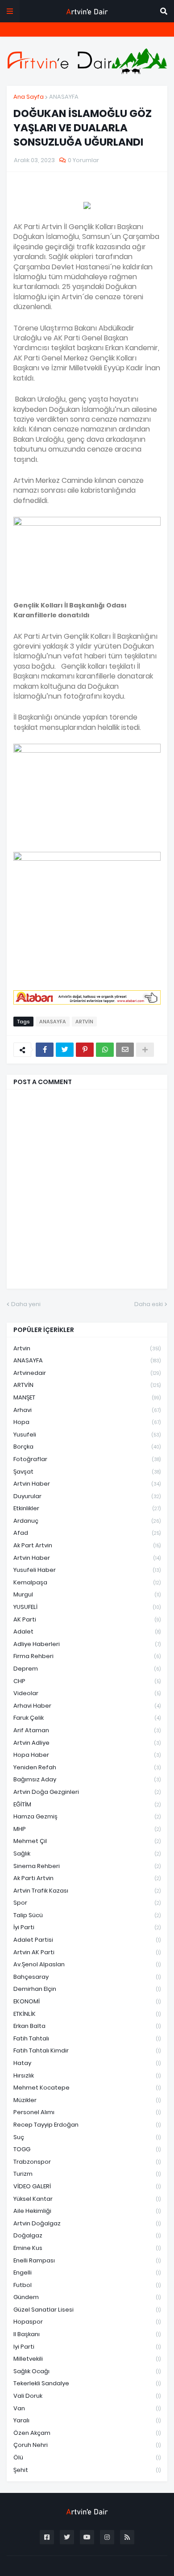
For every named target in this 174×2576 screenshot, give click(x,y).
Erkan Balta (87, 2026)
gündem (87, 2297)
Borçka (87, 1447)
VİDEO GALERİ (87, 2186)
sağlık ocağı (87, 2371)
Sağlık (87, 1853)
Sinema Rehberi (87, 1866)
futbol (87, 2285)
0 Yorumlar (83, 160)
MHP (87, 1829)
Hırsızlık (87, 2075)
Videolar (87, 1693)
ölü (87, 2457)
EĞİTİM (87, 1804)
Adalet (87, 1631)
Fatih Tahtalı (87, 2038)
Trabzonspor (87, 2162)
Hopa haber (87, 1755)
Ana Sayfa (29, 97)
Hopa (87, 1422)
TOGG (87, 2149)
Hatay (87, 2063)
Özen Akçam (87, 2433)
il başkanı (87, 2334)
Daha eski (149, 1304)
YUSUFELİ (87, 1607)
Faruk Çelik (87, 1718)
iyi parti (87, 2347)
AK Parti (87, 1619)
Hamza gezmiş (87, 1816)
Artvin (87, 1348)
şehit (87, 2470)
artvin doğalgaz (87, 2223)
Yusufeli (87, 1435)
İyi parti (87, 1927)
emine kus (87, 2248)
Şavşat (87, 1472)
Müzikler (87, 2100)
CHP (87, 1681)
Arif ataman (87, 1730)
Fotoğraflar (87, 1459)
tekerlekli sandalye (87, 2383)
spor (87, 1903)
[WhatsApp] (105, 1050)
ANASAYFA (64, 97)
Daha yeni (26, 1304)
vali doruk (87, 2396)
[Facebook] (45, 1050)
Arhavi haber (87, 1706)
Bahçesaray (87, 1977)
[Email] (125, 1050)
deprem (87, 1669)
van (87, 2408)
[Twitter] (65, 1050)
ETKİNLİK (87, 2014)
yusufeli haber (87, 1570)
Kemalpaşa (87, 1582)
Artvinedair (87, 1373)
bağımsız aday (87, 1779)
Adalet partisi (87, 1940)
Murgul (87, 1594)
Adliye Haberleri (87, 1644)
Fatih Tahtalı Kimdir (87, 2050)
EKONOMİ (87, 2001)
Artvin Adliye (87, 1743)
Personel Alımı (87, 2112)
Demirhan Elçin (87, 1989)
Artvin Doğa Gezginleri (87, 1792)
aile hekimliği (87, 2211)
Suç (87, 2137)
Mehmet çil (87, 1841)
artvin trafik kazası (87, 1891)
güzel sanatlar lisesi (87, 2310)
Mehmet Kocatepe (87, 2088)
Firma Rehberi (87, 1656)
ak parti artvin (87, 1878)
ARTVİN (84, 1022)
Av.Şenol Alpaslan (87, 1964)
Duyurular (87, 1496)
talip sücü (87, 1915)
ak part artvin (87, 1545)
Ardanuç (87, 1521)
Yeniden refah (87, 1767)
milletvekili (87, 2359)
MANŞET (87, 1397)
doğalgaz (87, 2235)
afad (87, 1533)
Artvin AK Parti (87, 1952)
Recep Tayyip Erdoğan (87, 2125)
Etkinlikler (87, 1508)
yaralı (87, 2420)
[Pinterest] (85, 1050)
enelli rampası (87, 2260)
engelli (87, 2272)
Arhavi (87, 1410)
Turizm (87, 2174)
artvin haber (87, 1484)
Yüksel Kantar (87, 2199)
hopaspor (87, 2322)
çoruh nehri (87, 2445)
